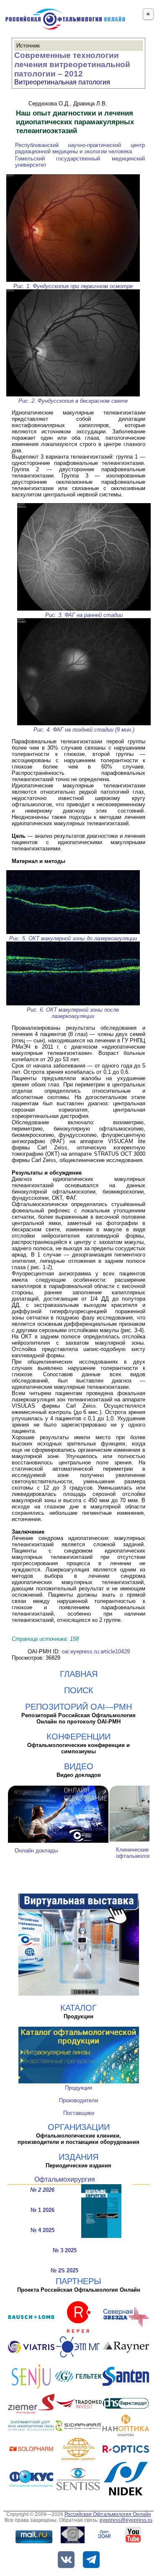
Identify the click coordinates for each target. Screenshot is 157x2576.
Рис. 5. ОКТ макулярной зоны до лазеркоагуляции (73, 938)
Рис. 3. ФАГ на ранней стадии (84, 615)
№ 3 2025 (65, 2250)
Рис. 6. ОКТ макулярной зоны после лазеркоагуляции (73, 1013)
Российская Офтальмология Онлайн (108, 2514)
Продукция (78, 2088)
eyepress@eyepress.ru (126, 2520)
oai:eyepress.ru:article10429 (96, 1651)
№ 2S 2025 (64, 2270)
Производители (78, 2100)
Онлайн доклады (36, 1851)
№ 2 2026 (42, 2190)
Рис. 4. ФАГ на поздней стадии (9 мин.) (84, 730)
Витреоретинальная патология (62, 82)
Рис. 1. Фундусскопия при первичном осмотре (73, 286)
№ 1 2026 (42, 2210)
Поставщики (79, 2113)
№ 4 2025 (42, 2230)
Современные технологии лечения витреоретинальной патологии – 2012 (72, 64)
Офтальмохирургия (65, 2179)
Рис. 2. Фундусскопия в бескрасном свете (73, 401)
